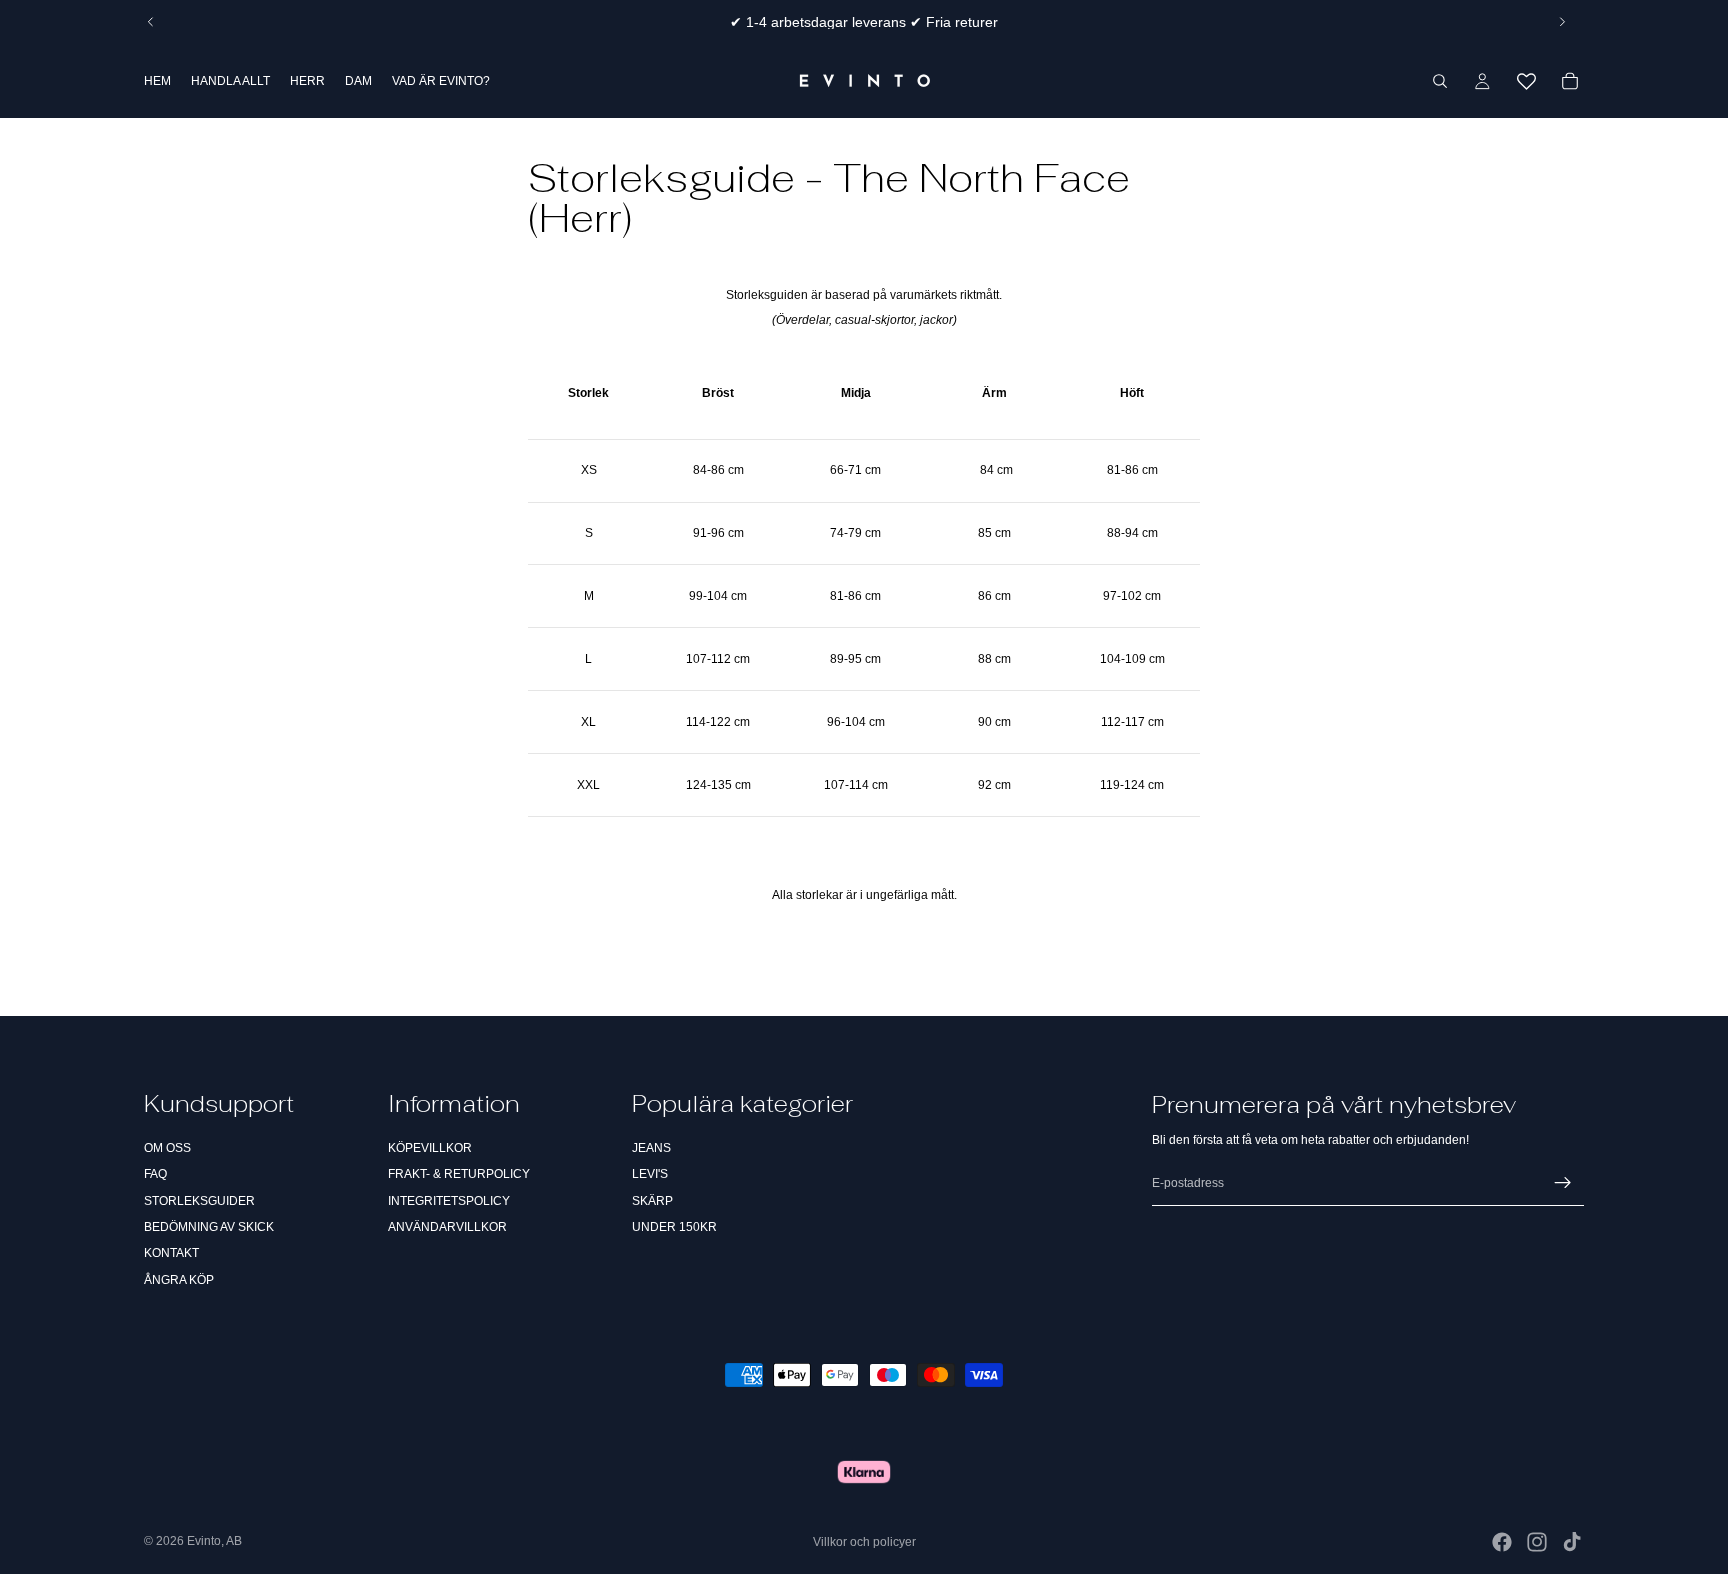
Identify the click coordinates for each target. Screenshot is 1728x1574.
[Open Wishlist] (1526, 81)
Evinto (204, 1541)
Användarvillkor (447, 1227)
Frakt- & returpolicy (459, 1174)
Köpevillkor (430, 1148)
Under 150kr (674, 1227)
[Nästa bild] (1562, 22)
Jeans (651, 1148)
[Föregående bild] (151, 22)
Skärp (652, 1201)
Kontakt (171, 1253)
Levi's (650, 1174)
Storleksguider (199, 1201)
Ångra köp (179, 1280)
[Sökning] (1440, 81)
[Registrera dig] (1563, 1183)
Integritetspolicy (449, 1201)
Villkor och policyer (864, 1542)
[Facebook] (1502, 1542)
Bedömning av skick (209, 1227)
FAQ (155, 1174)
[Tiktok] (1572, 1542)
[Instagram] (1537, 1542)
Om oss (167, 1148)
